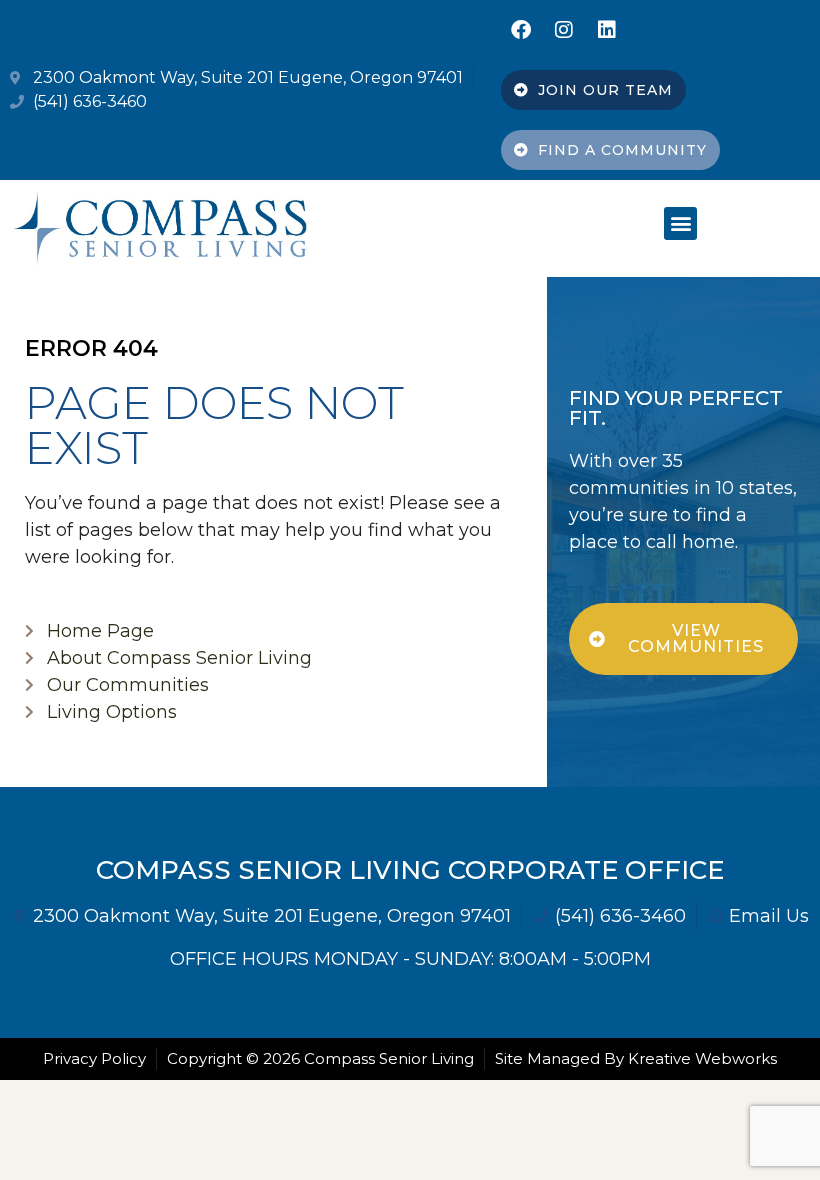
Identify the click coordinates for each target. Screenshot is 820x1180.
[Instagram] (564, 30)
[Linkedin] (607, 30)
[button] (680, 223)
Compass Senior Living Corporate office (410, 870)
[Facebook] (521, 30)
